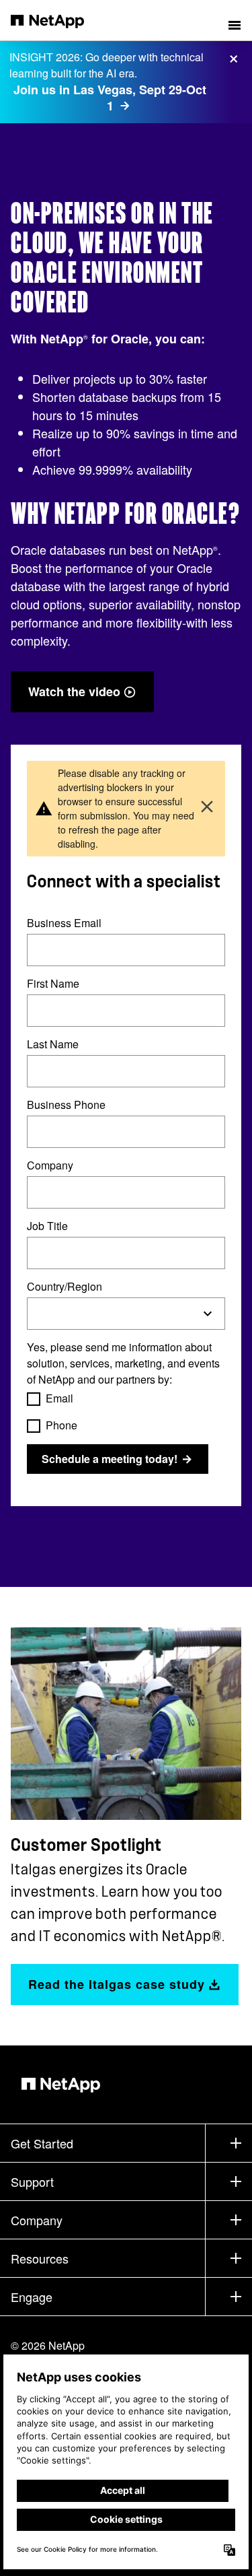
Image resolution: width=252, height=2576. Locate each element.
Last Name (53, 1045)
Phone (61, 1426)
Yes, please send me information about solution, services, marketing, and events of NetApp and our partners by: (123, 1364)
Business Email (64, 923)
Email (59, 1399)
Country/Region (65, 1287)
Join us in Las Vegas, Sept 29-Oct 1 (110, 98)
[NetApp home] (56, 20)
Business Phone (66, 1105)
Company (50, 1166)
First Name (53, 984)
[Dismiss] (207, 808)
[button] (235, 20)
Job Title (47, 1226)
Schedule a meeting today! (110, 1459)
